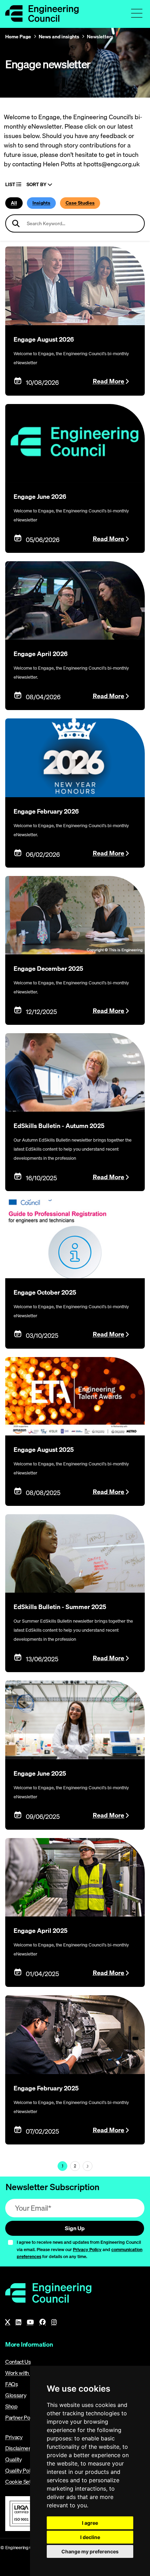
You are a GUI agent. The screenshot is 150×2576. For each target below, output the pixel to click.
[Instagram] (54, 2322)
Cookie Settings (24, 2482)
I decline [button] (90, 2537)
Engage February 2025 (46, 2088)
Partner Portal (22, 2417)
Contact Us (18, 2362)
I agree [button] (90, 2523)
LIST (11, 185)
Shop (12, 2406)
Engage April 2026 (41, 654)
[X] (8, 2322)
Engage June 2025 (40, 1773)
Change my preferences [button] (90, 2551)
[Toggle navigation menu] (137, 13)
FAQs (12, 2384)
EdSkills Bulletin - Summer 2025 (60, 1607)
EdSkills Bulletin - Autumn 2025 (59, 1126)
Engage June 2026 (40, 497)
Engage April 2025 (40, 1931)
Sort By (37, 185)
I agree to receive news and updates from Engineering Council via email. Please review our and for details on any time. (80, 2249)
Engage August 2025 (44, 1450)
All (14, 203)
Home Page (18, 37)
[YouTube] (30, 2322)
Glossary (16, 2395)
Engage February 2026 (46, 811)
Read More (108, 381)
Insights (41, 203)
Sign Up (75, 2228)
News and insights (59, 37)
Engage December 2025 (48, 969)
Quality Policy (21, 2470)
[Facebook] (43, 2322)
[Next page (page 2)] (88, 2166)
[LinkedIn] (18, 2322)
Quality (14, 2459)
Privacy (14, 2437)
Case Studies (80, 203)
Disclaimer (18, 2448)
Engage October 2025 (45, 1292)
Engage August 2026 (44, 339)
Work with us (20, 2373)
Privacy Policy (87, 2249)
